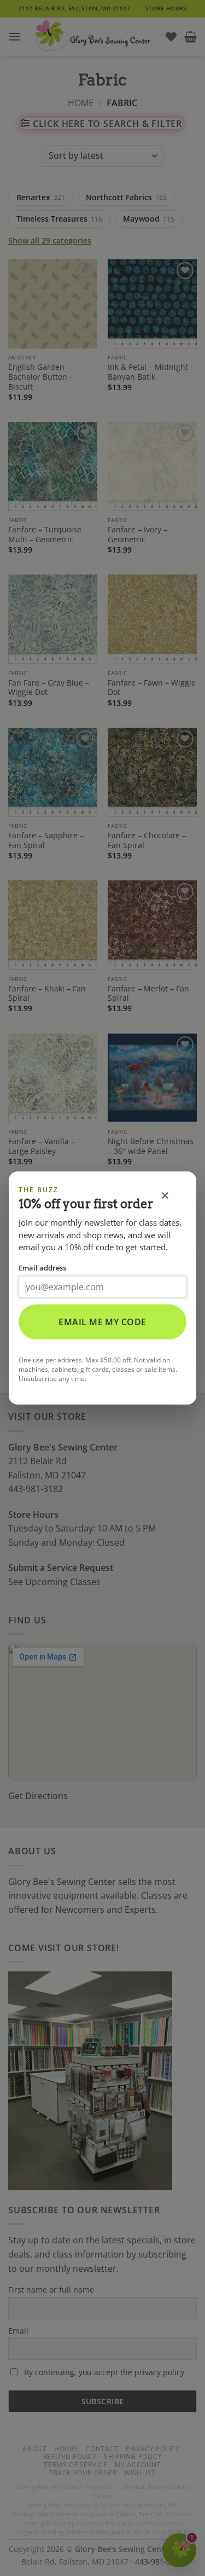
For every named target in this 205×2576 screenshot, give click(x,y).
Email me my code (102, 1322)
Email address (42, 1268)
